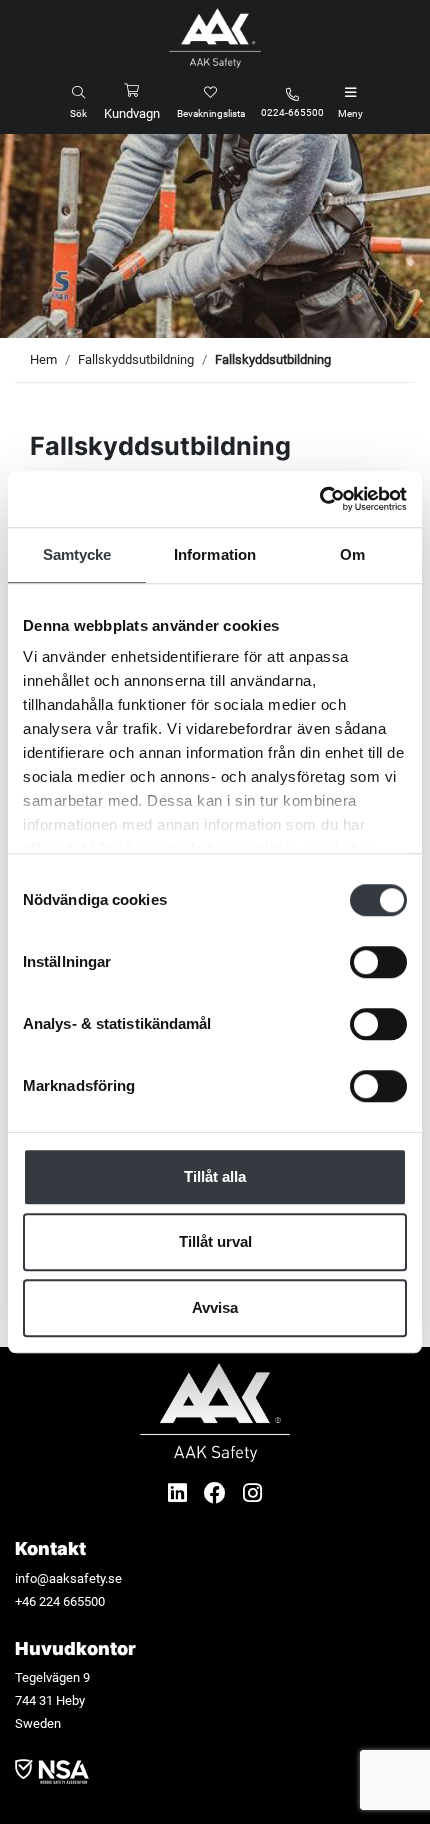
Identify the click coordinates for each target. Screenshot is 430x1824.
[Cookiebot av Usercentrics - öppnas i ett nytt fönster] (319, 499)
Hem (43, 359)
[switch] (378, 962)
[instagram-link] (252, 1493)
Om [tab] (352, 554)
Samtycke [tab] (77, 554)
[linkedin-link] (180, 1493)
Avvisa (215, 1307)
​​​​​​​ (52, 1770)
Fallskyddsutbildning (136, 359)
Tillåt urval (215, 1241)
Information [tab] (215, 554)
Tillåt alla (215, 1176)
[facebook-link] (217, 1493)
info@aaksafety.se (68, 1578)
